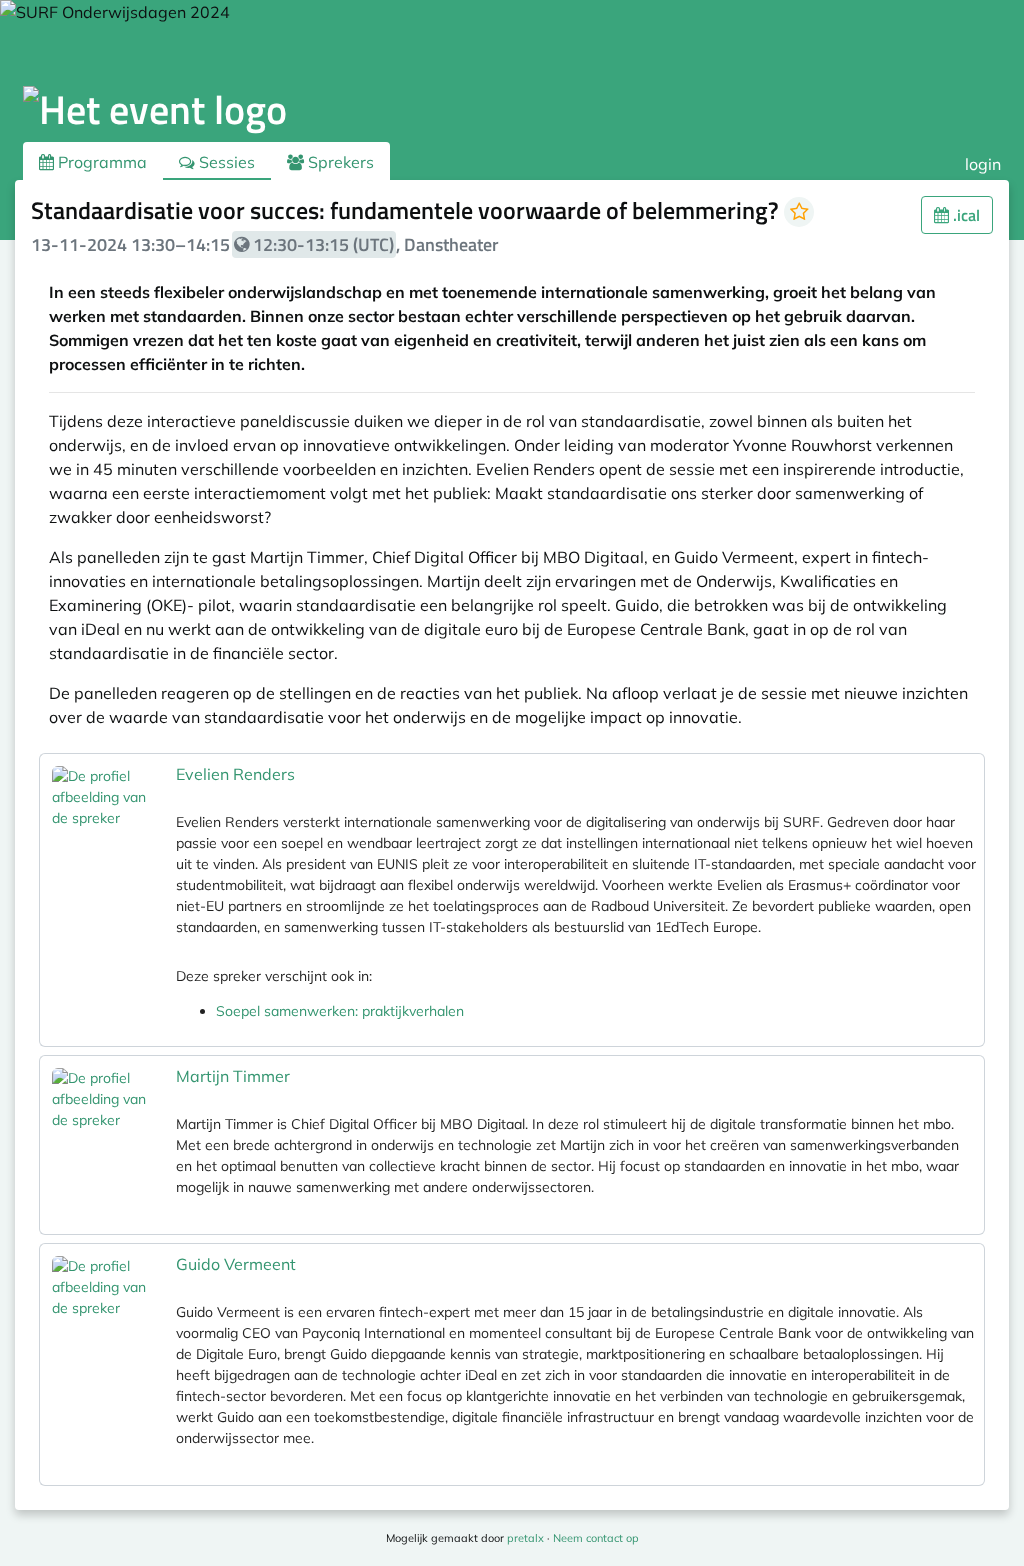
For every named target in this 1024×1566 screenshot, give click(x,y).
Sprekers (339, 162)
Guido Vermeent (236, 1264)
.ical (964, 215)
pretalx (525, 1538)
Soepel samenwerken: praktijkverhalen (340, 1011)
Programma (100, 162)
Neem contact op (596, 1538)
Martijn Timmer (233, 1076)
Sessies (225, 162)
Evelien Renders (235, 774)
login (983, 164)
